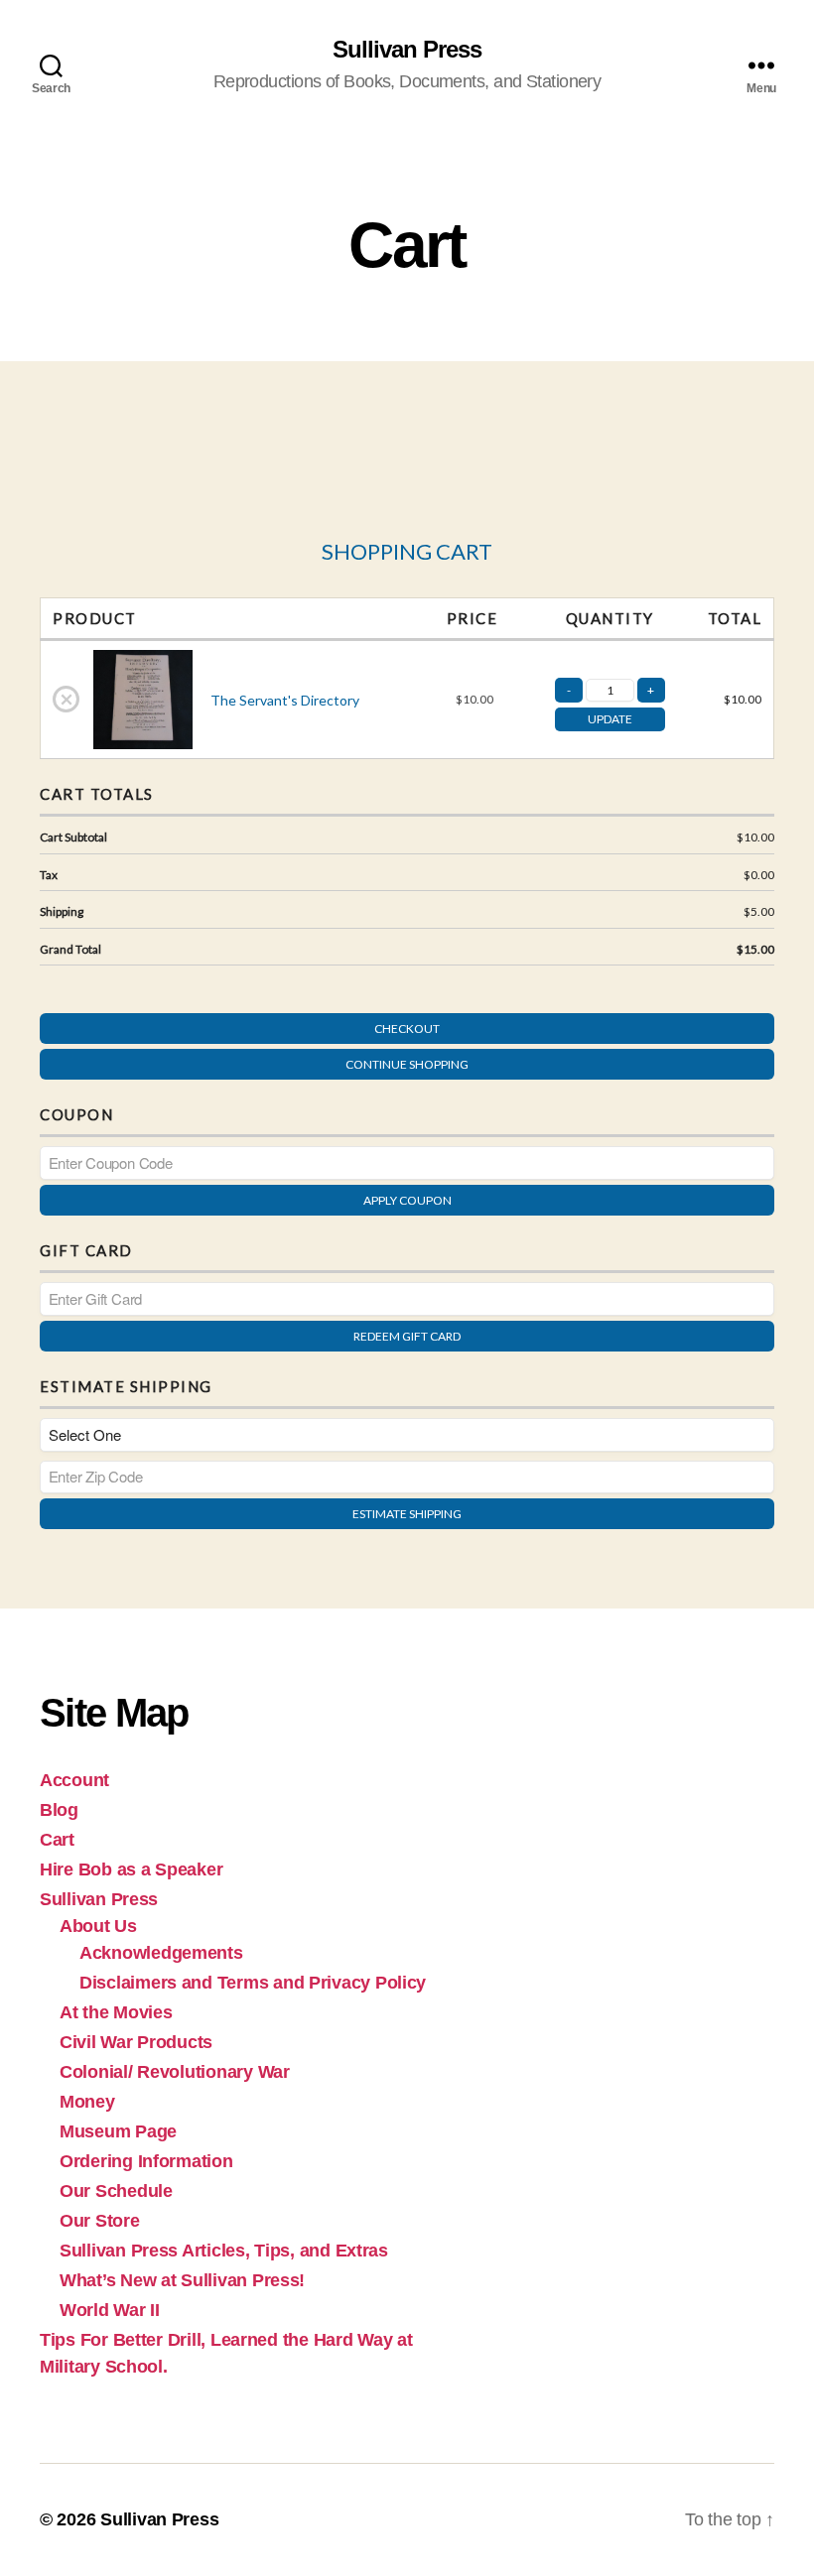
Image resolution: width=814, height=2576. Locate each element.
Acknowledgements (161, 1953)
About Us (98, 1926)
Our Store (100, 2221)
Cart (57, 1840)
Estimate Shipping (407, 1514)
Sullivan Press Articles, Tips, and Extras (224, 2251)
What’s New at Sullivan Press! (182, 2280)
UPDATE (610, 719)
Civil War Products (136, 2042)
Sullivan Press (407, 50)
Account (74, 1780)
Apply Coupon (407, 1200)
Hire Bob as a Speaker (131, 1869)
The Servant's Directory (285, 700)
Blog (59, 1810)
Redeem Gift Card (407, 1336)
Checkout (407, 1029)
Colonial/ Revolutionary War (175, 2072)
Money (87, 2102)
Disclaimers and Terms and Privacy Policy (253, 1983)
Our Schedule (116, 2191)
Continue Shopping (407, 1064)
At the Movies (116, 2012)
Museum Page (118, 2131)
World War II (110, 2310)
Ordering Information (146, 2161)
